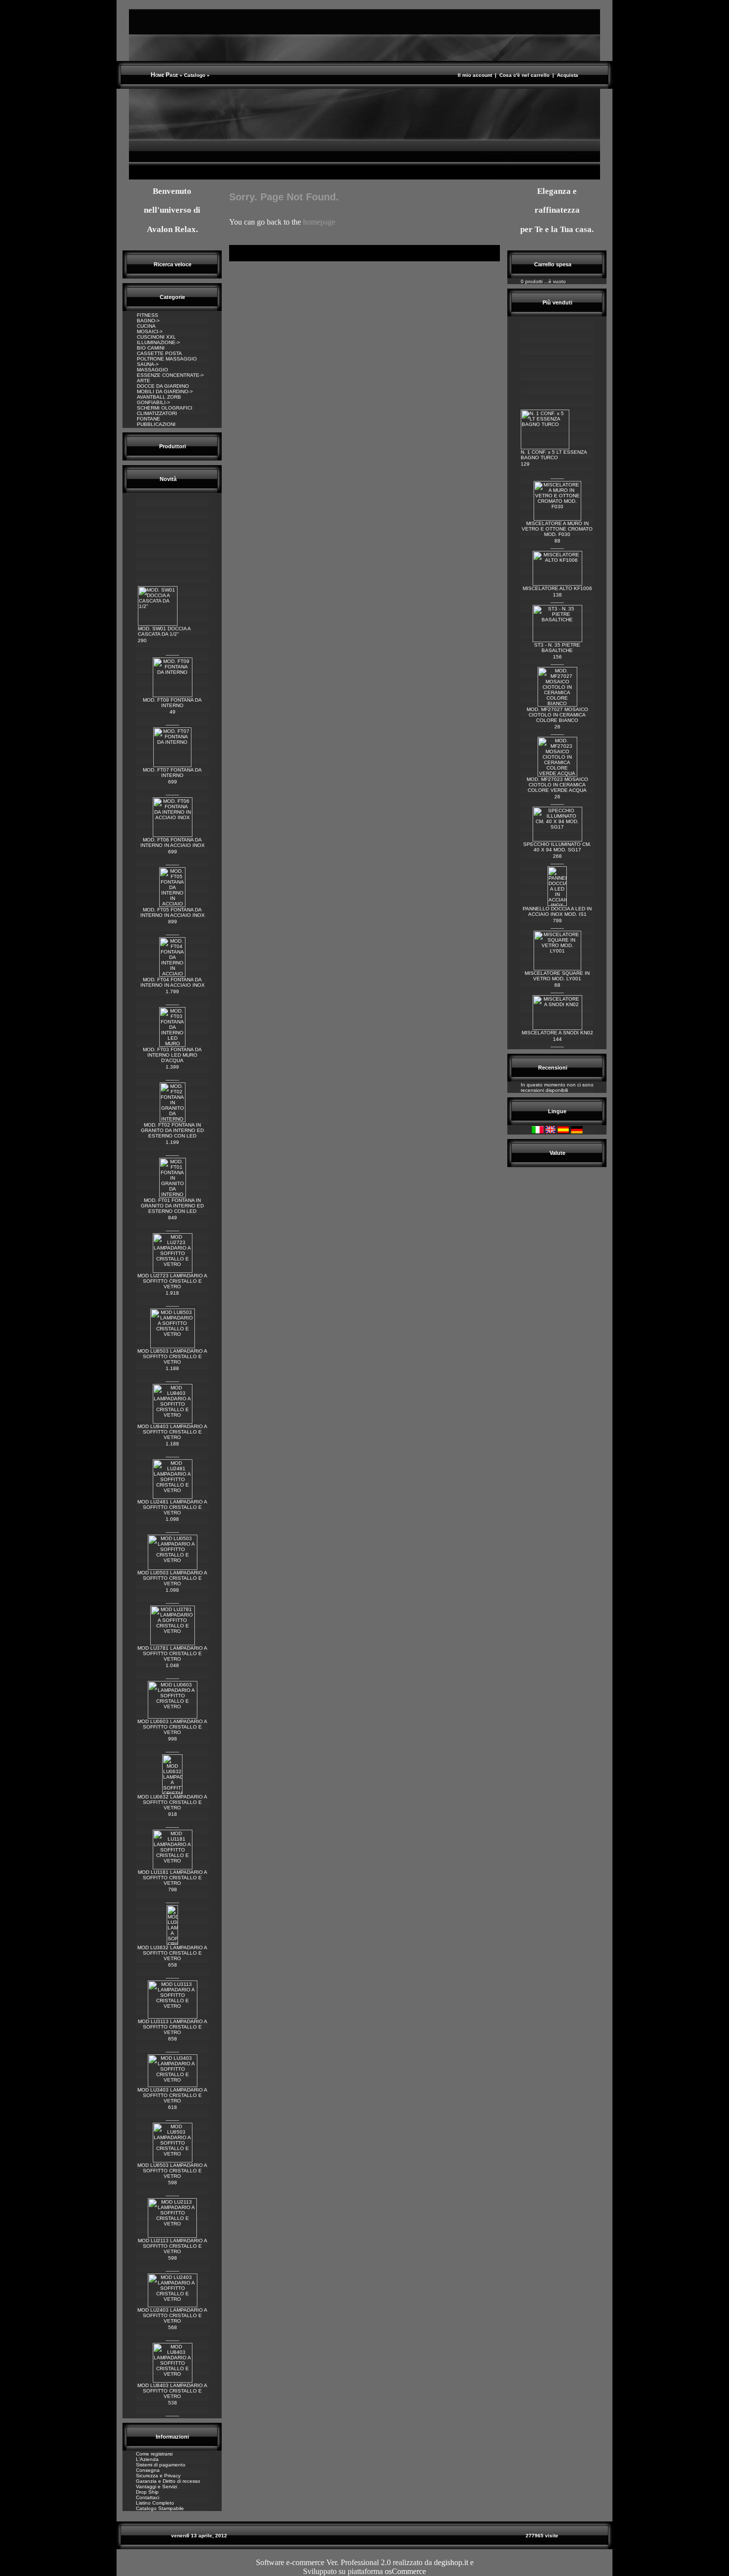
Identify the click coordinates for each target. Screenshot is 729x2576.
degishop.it (451, 2562)
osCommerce (405, 2571)
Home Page (164, 75)
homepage (319, 222)
